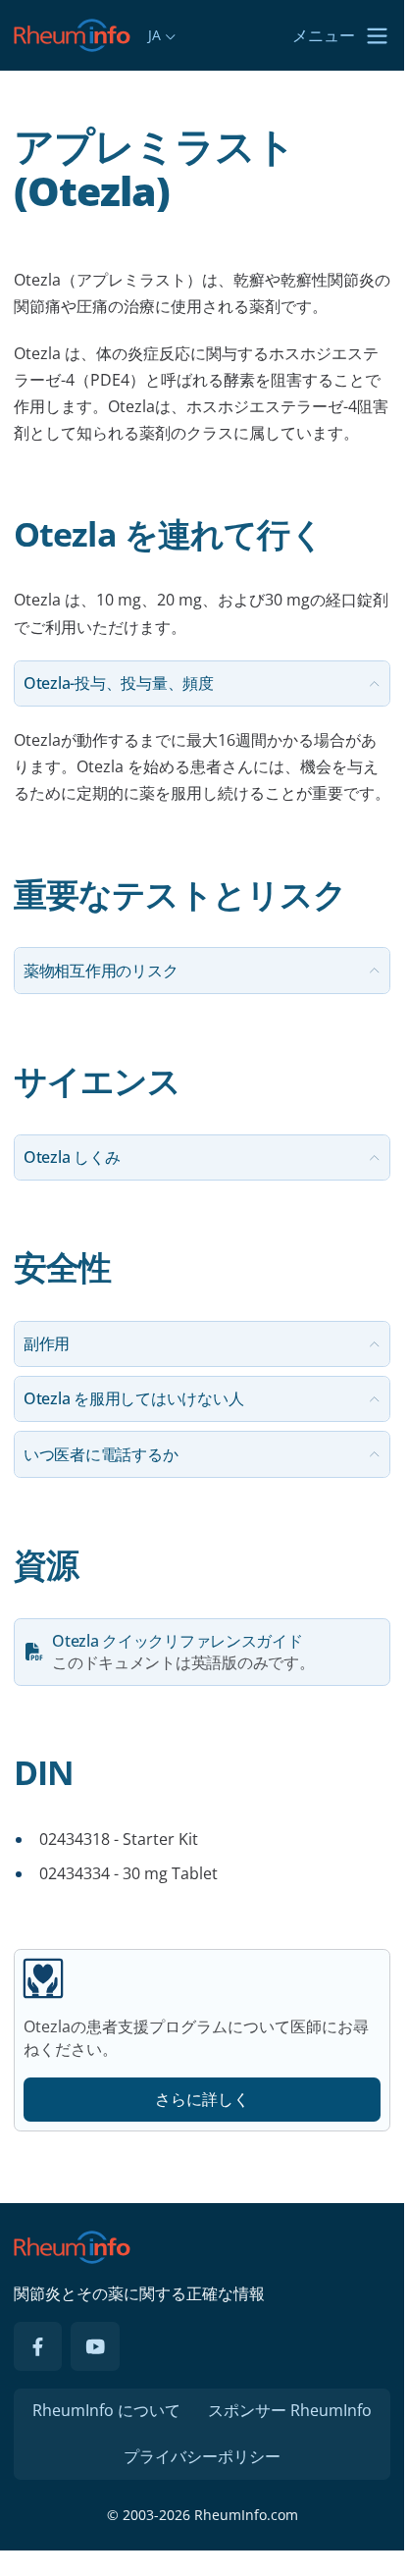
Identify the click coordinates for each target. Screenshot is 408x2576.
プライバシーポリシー (202, 2456)
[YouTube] (95, 2346)
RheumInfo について (106, 2410)
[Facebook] (38, 2346)
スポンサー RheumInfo (290, 2410)
